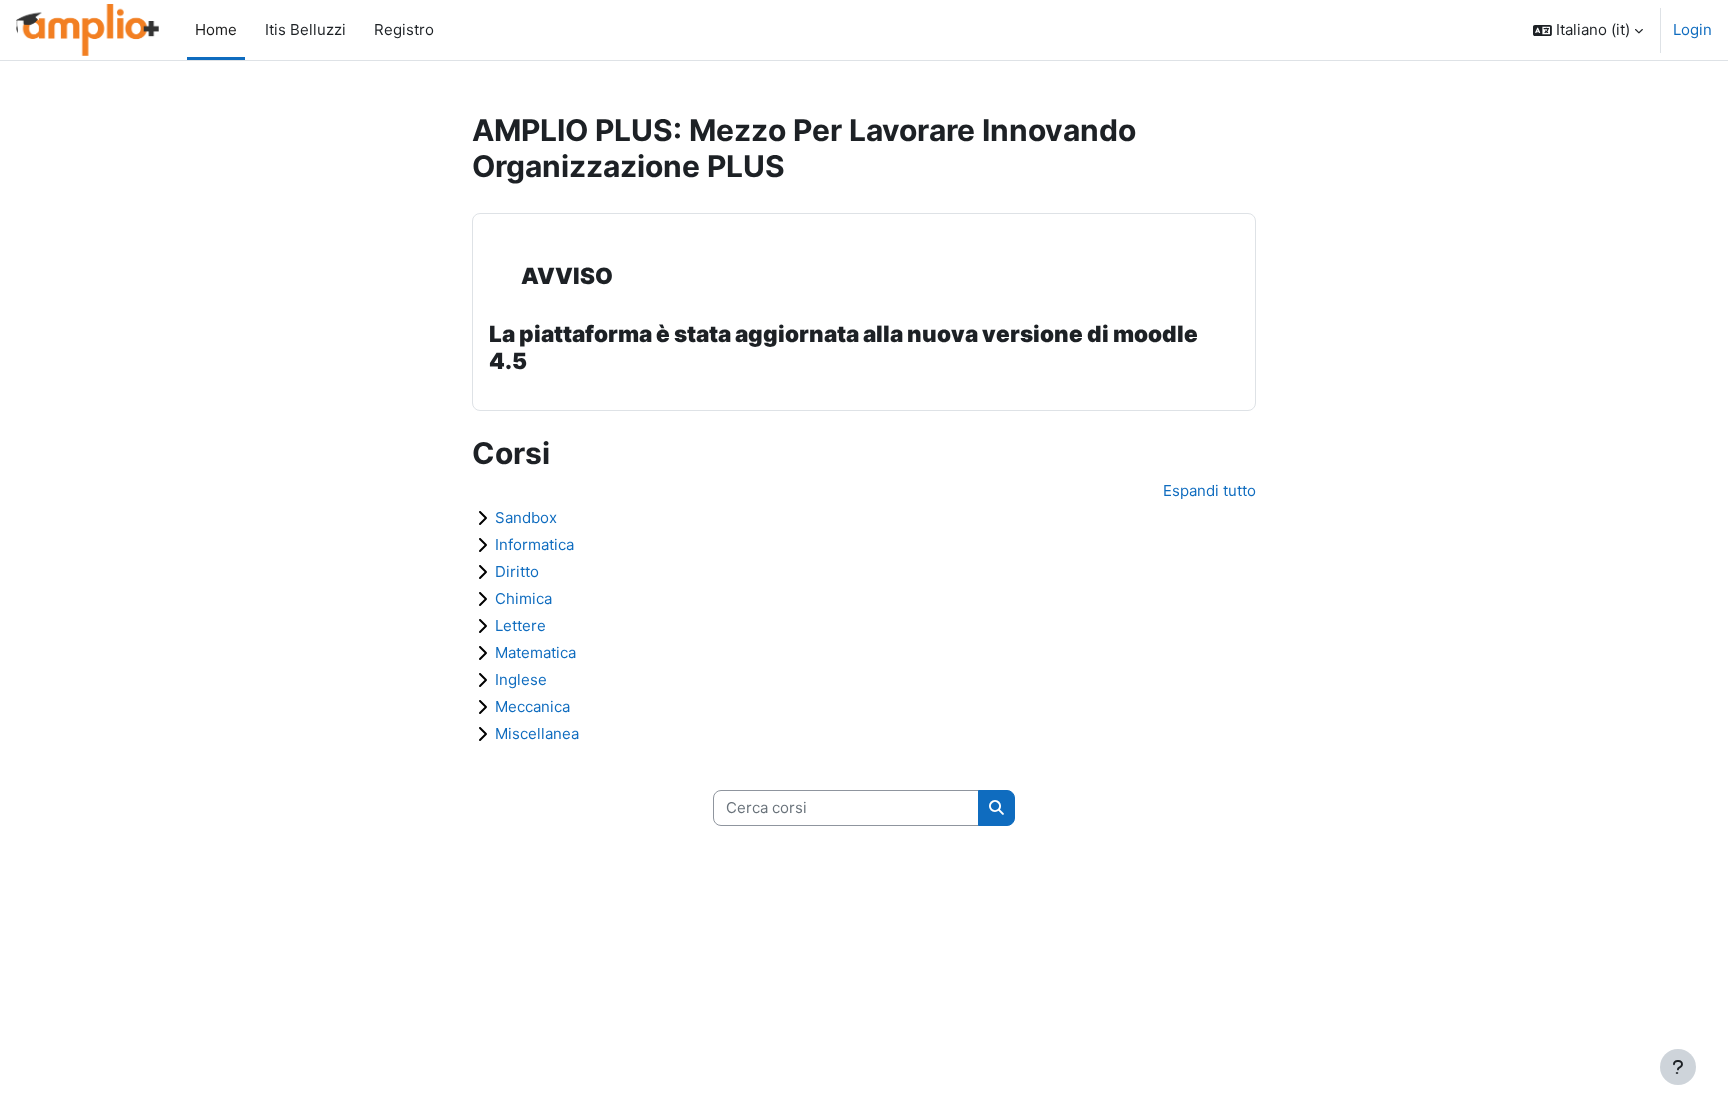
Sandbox (526, 517)
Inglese (521, 679)
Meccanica (532, 706)
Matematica (535, 652)
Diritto (517, 571)
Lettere (520, 625)
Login (1692, 29)
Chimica (523, 598)
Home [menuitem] (216, 29)
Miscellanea (537, 733)
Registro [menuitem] (398, 29)
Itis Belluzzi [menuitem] (299, 29)
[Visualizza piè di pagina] (1678, 1067)
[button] (1588, 30)
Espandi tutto (1209, 490)
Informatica (534, 544)
